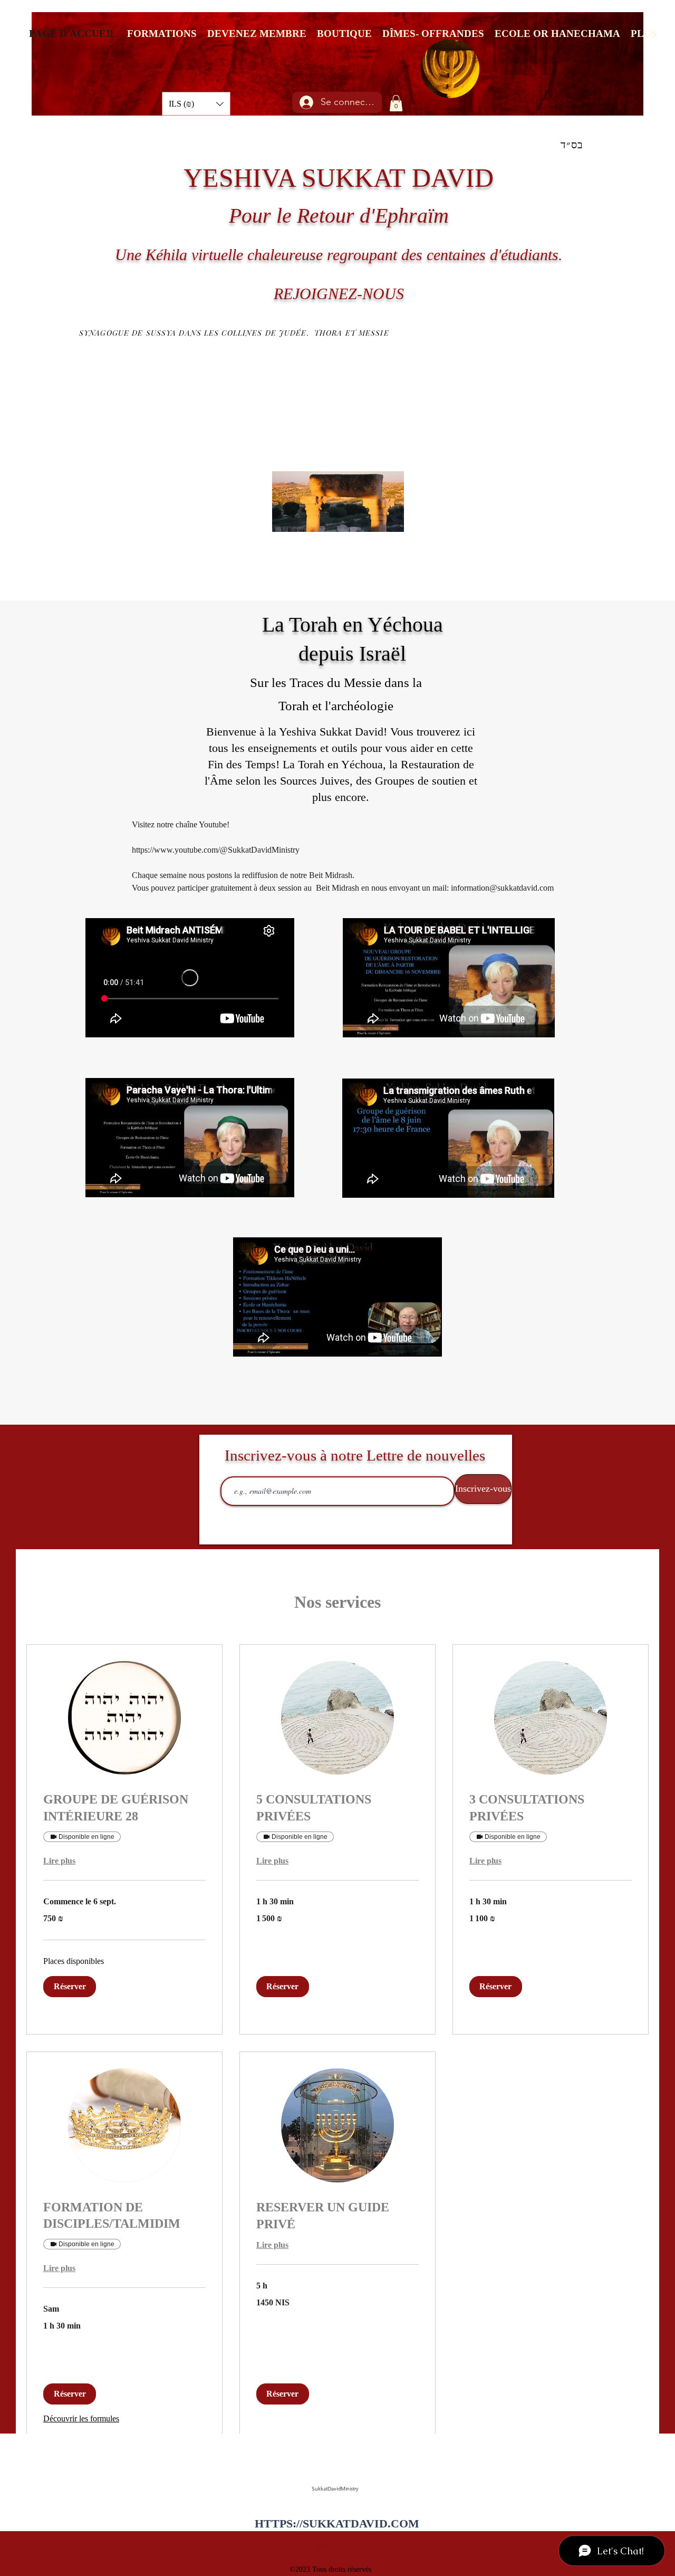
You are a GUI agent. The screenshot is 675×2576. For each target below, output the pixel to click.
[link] (124, 1808)
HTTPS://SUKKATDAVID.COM (337, 2523)
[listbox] (196, 104)
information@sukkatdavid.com (330, 2545)
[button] (196, 104)
